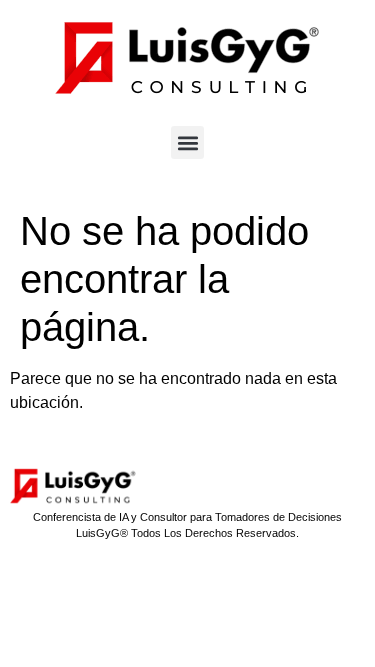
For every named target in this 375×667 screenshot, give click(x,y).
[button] (187, 142)
